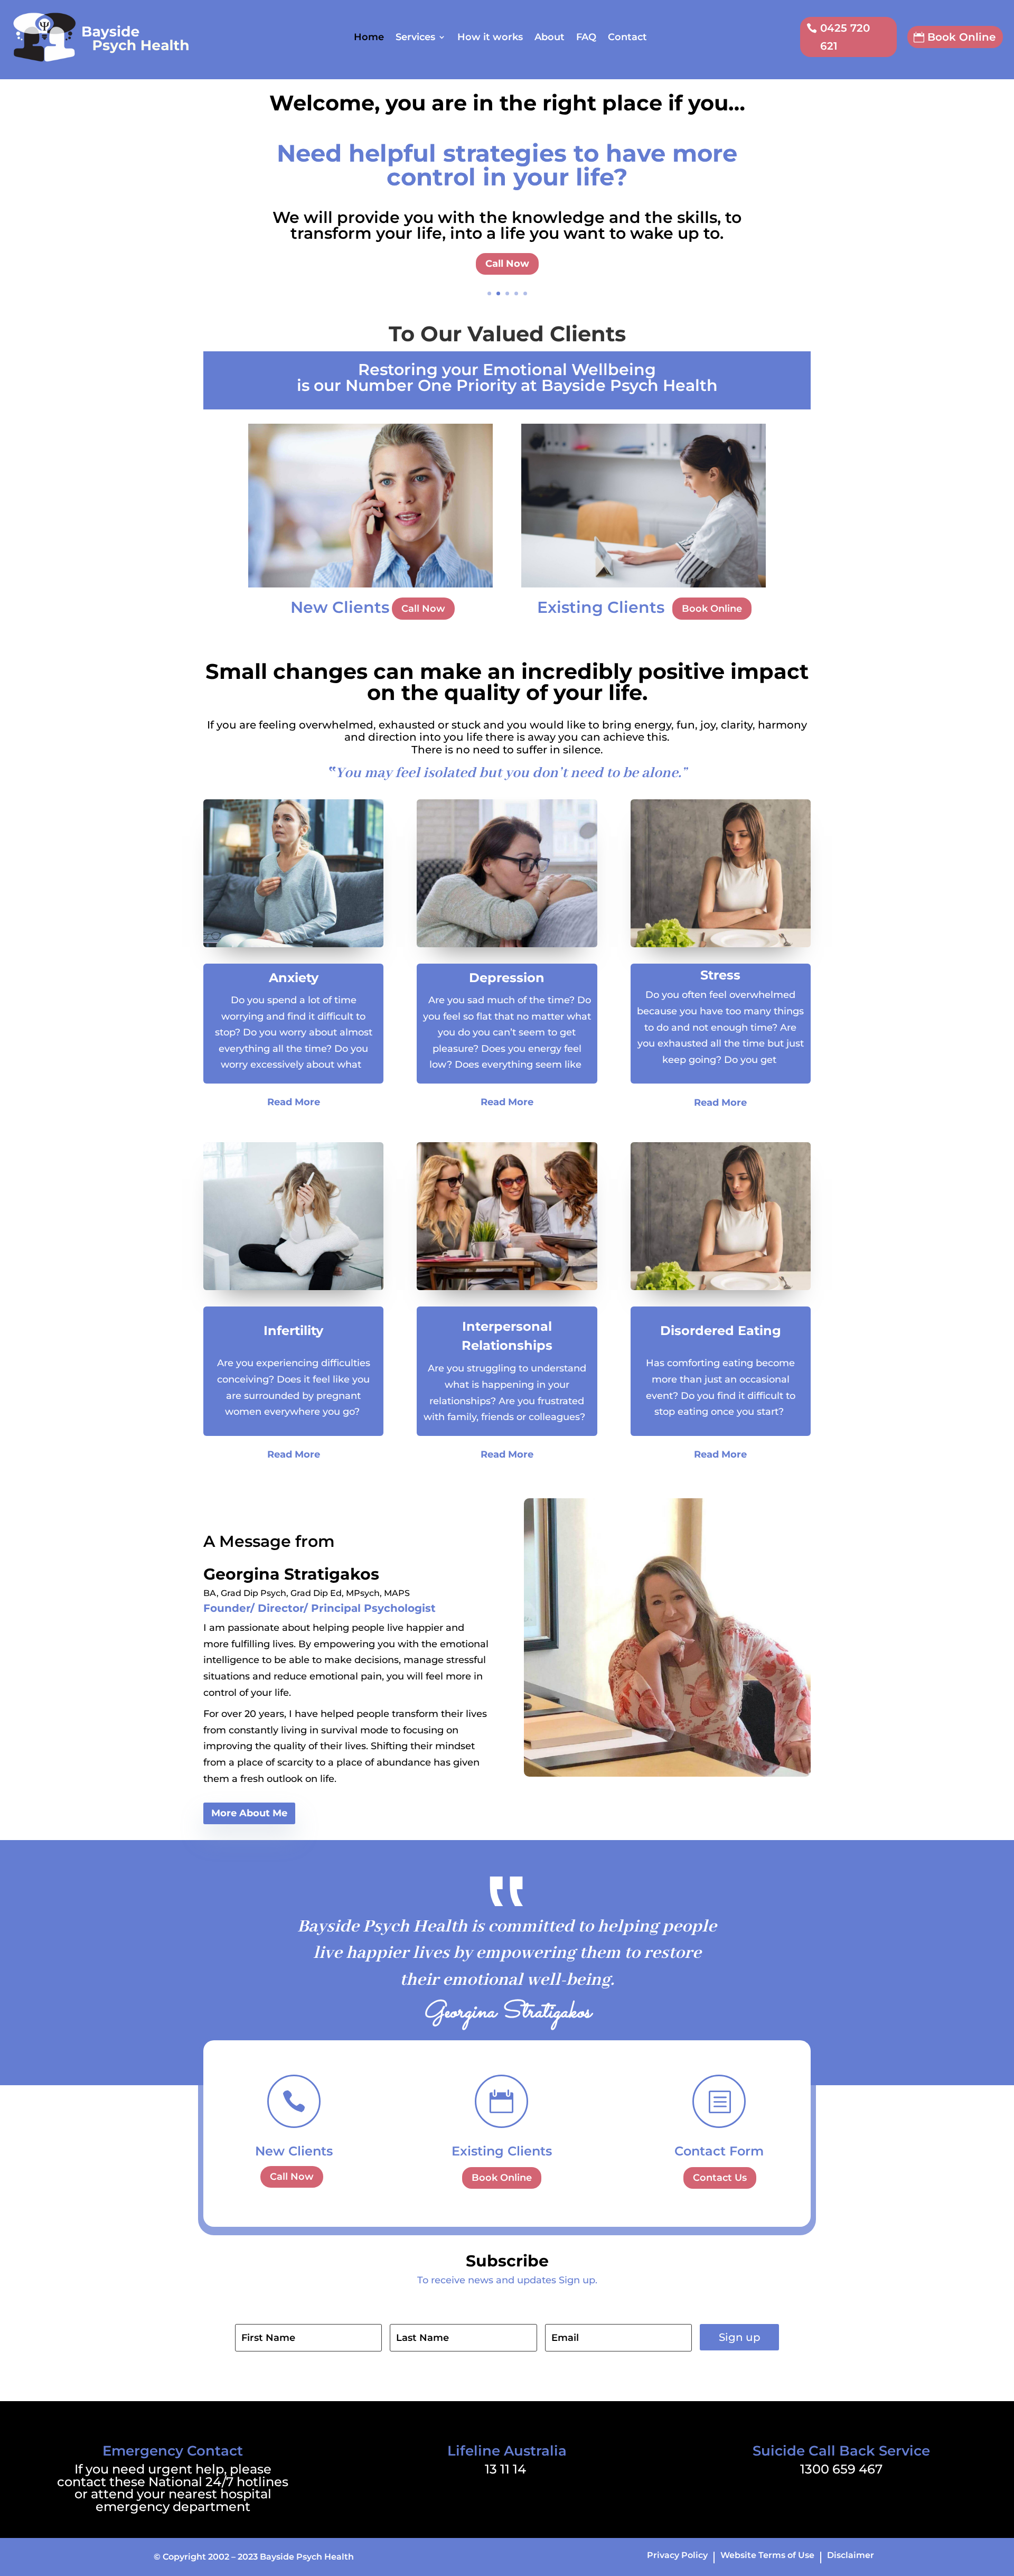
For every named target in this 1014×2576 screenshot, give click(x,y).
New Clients (294, 2151)
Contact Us (720, 2178)
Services (415, 37)
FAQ (586, 37)
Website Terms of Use (767, 2556)
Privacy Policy (677, 2556)
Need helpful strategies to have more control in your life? (507, 165)
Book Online (961, 37)
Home (369, 37)
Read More (294, 1102)
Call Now (507, 264)
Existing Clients (502, 2151)
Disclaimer (851, 2556)
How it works (490, 37)
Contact (627, 37)
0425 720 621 (845, 37)
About (550, 37)
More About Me (249, 1813)
